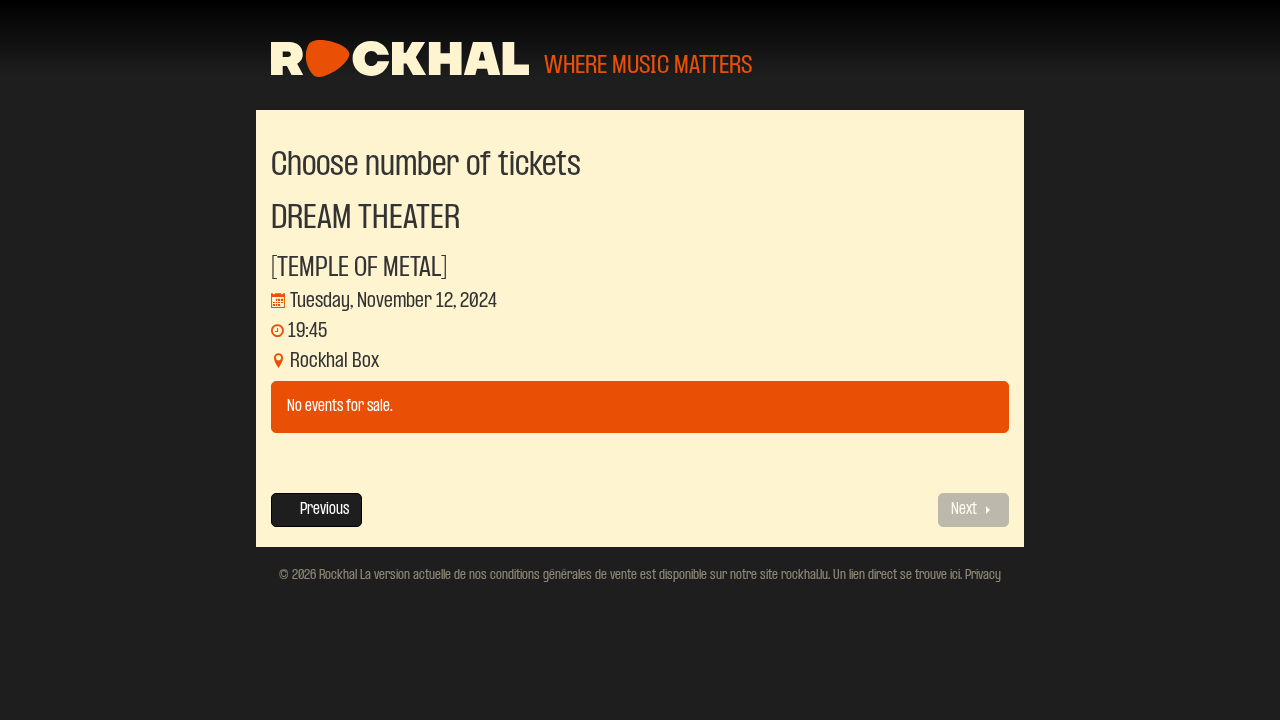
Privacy (981, 575)
